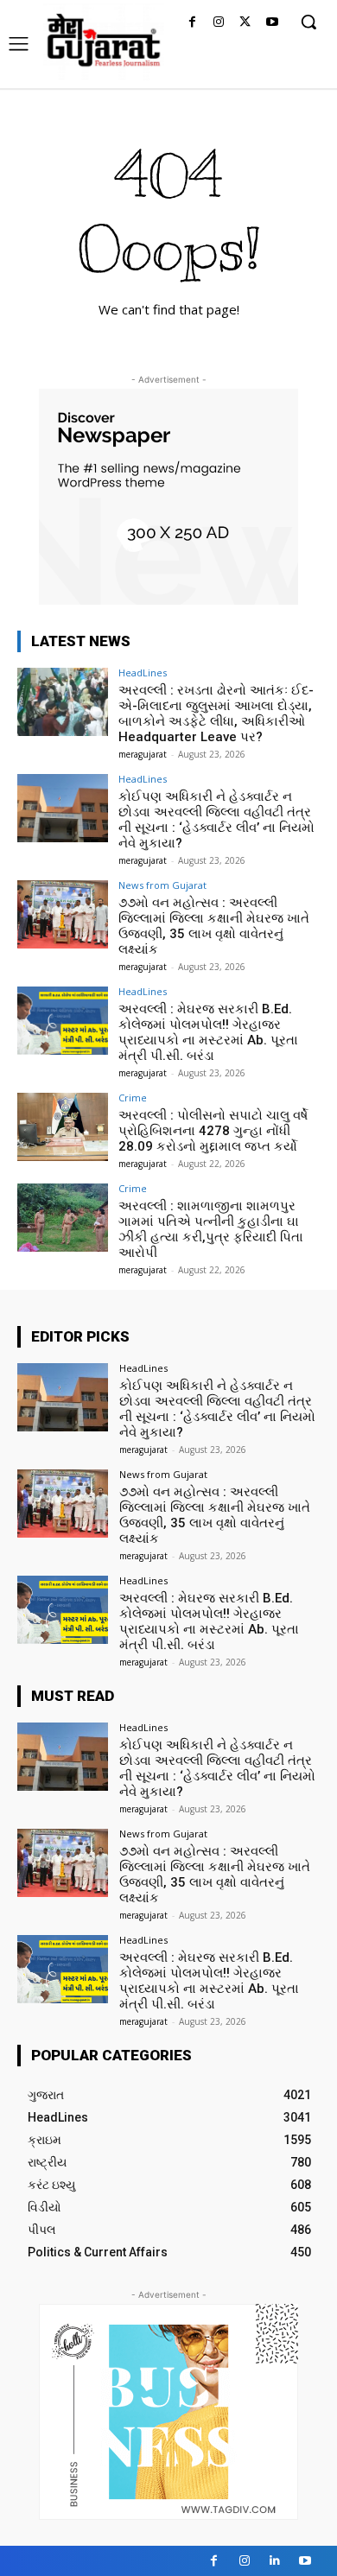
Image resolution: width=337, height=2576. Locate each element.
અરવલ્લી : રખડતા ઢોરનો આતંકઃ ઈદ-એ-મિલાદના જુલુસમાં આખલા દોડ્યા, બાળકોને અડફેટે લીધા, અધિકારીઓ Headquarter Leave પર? (216, 714)
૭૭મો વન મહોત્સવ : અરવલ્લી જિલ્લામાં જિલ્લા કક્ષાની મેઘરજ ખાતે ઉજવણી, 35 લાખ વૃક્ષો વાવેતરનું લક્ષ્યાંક (214, 926)
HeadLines (143, 673)
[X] (245, 23)
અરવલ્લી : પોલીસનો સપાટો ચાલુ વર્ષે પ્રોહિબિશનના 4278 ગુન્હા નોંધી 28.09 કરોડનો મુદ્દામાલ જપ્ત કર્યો (213, 1131)
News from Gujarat (162, 885)
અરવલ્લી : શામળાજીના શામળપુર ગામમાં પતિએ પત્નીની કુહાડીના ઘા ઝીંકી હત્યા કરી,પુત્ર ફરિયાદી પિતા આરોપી (211, 1229)
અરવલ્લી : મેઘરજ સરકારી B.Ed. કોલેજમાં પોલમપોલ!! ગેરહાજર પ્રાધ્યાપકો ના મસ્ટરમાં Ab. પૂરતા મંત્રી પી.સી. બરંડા (208, 1032)
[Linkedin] (274, 2561)
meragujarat (143, 754)
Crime (133, 1098)
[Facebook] (192, 23)
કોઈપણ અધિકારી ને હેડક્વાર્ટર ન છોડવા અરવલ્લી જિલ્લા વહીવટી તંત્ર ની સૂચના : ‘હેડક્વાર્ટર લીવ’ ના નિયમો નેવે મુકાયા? (216, 820)
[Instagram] (219, 23)
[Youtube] (272, 23)
